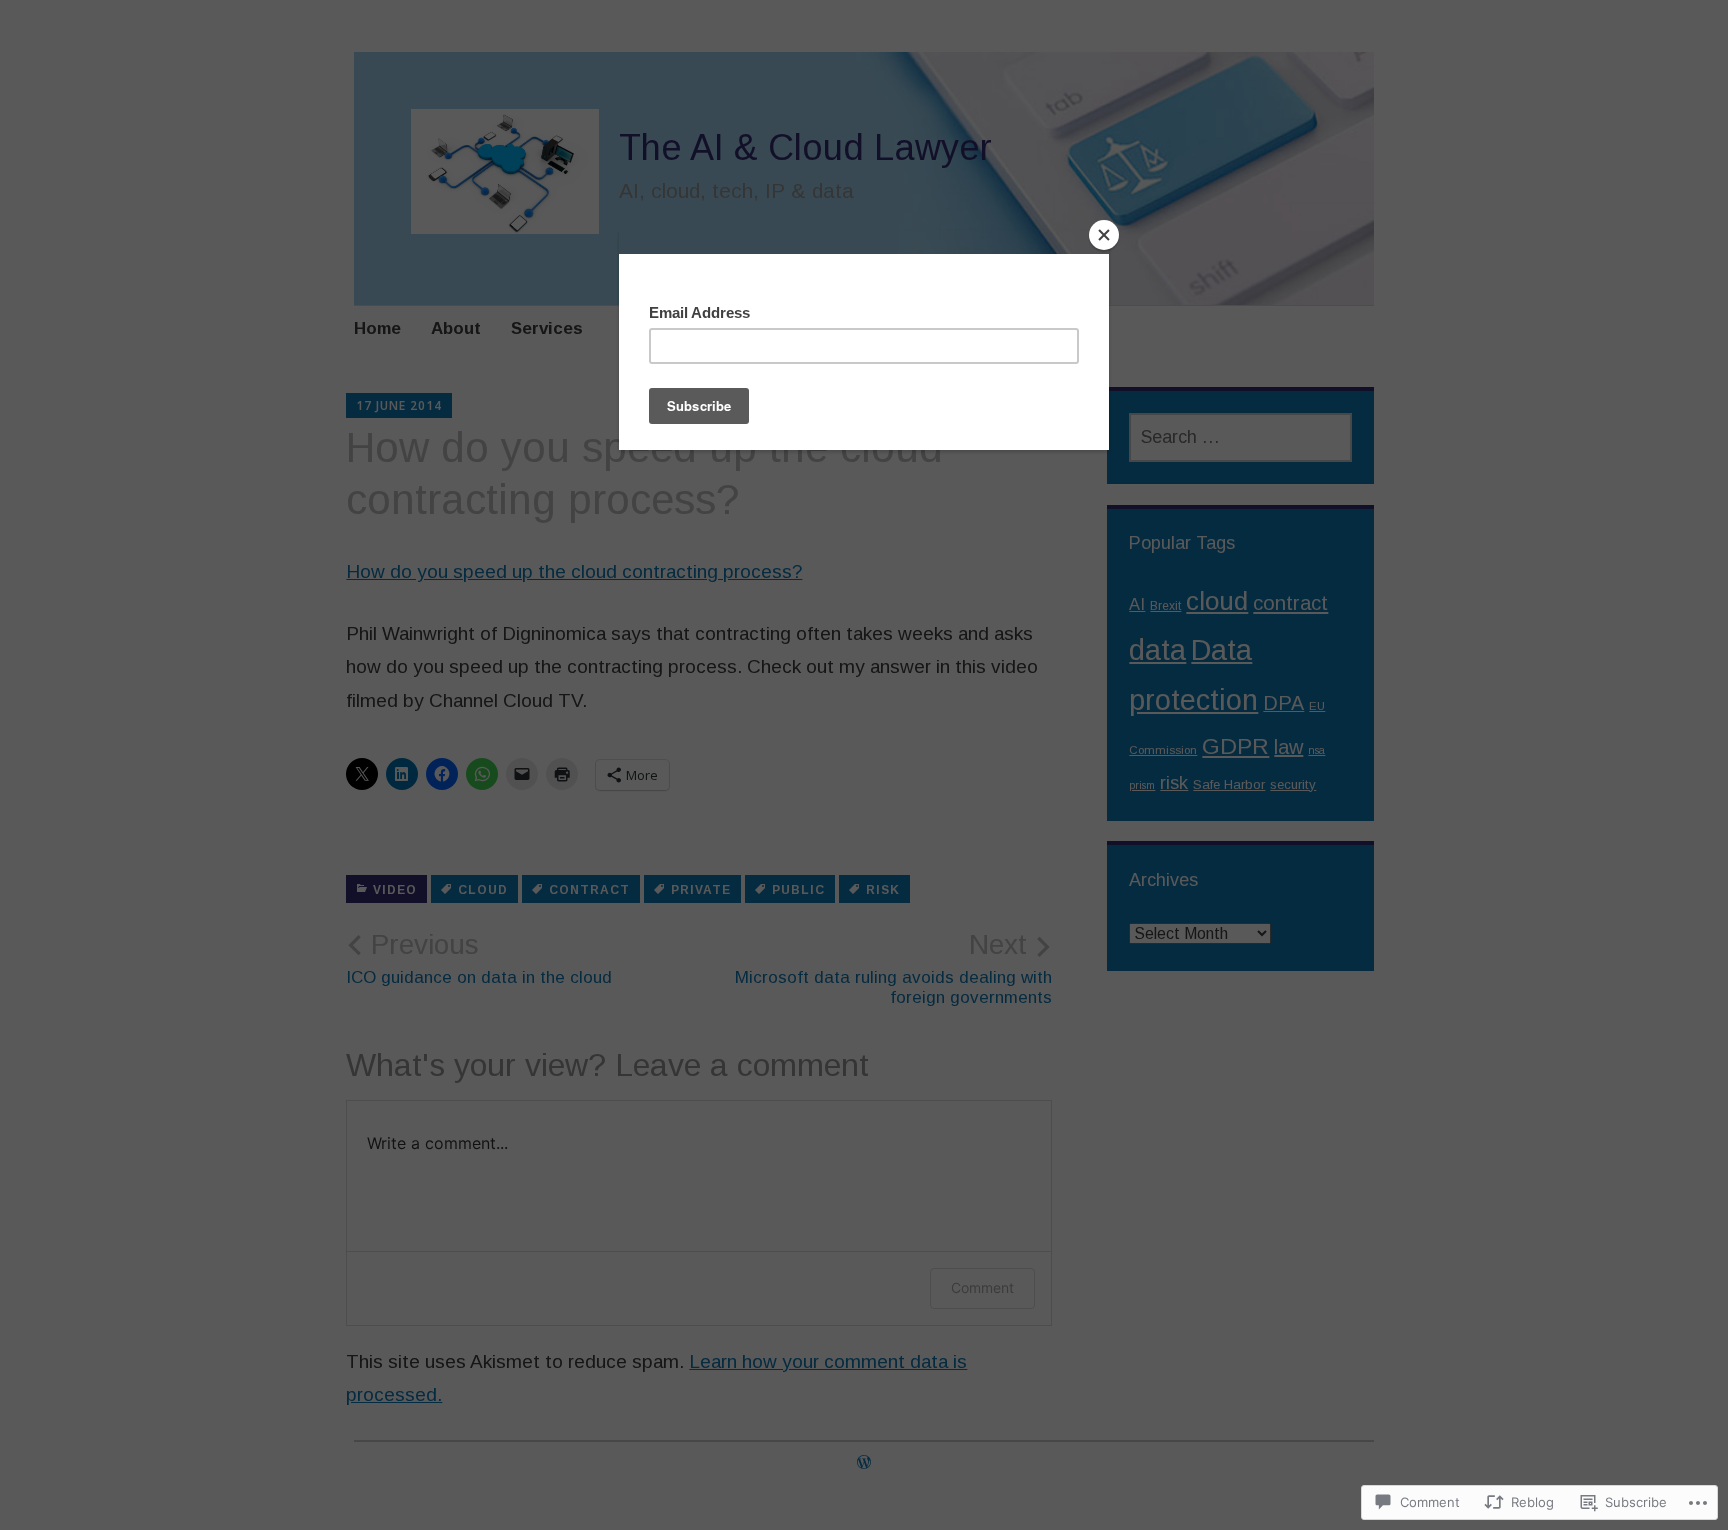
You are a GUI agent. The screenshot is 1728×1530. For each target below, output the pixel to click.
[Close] (1104, 235)
